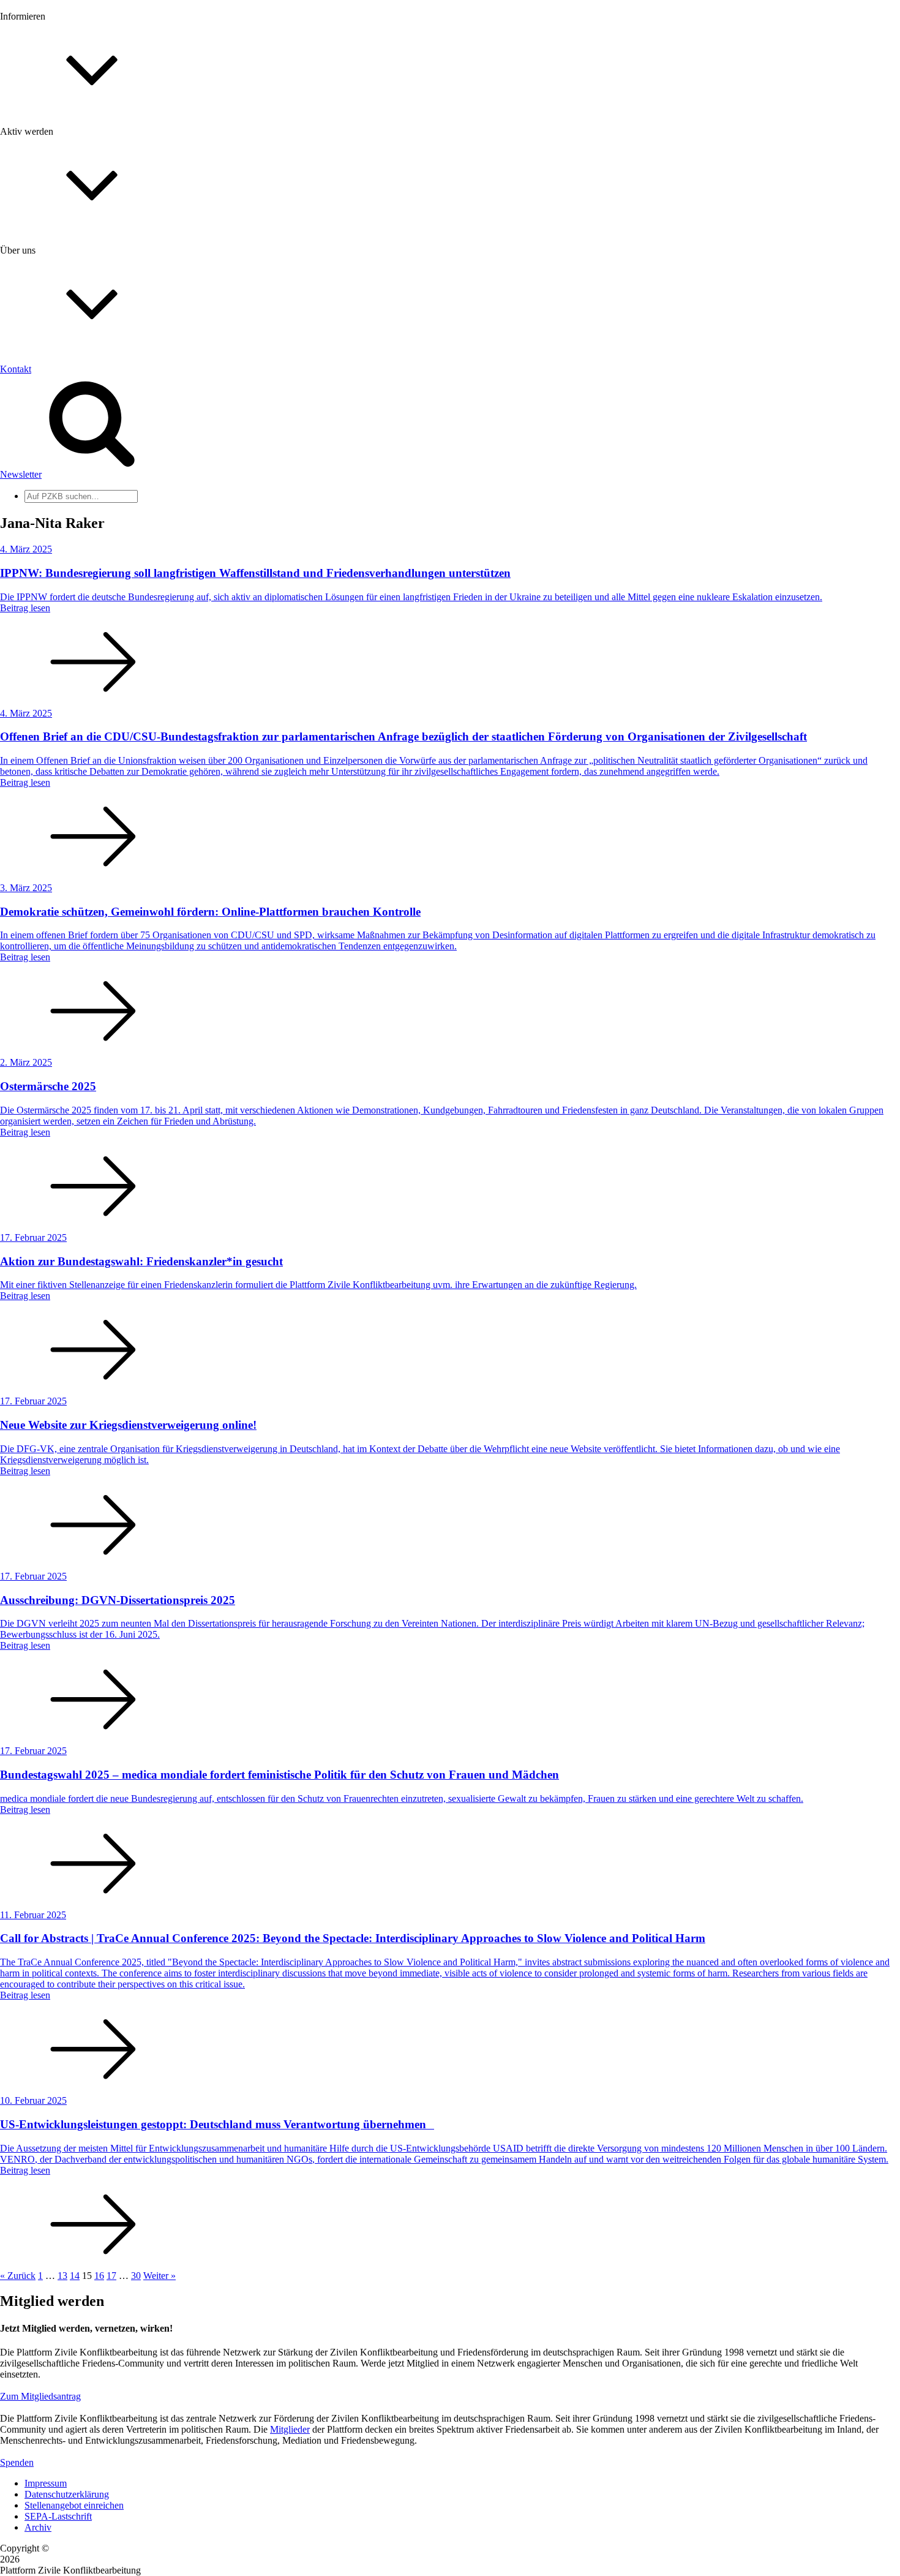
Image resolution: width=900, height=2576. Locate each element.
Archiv (38, 2527)
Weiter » (159, 2276)
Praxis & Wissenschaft (68, 355)
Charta (37, 404)
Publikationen (51, 198)
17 (111, 2276)
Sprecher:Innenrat (59, 485)
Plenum (39, 507)
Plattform (42, 142)
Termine (40, 164)
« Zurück (18, 2276)
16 (99, 2276)
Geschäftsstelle (53, 474)
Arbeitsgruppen (54, 518)
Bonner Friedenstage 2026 (76, 175)
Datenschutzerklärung (67, 2494)
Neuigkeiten (48, 131)
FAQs (36, 307)
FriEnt (37, 566)
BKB (35, 599)
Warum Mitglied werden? (74, 284)
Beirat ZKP (47, 577)
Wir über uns (49, 393)
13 (62, 2276)
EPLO (37, 588)
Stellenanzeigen (55, 186)
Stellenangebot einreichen (74, 2505)
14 (75, 2276)
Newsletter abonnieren (68, 153)
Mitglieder (44, 296)
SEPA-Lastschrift (58, 2516)
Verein (37, 496)
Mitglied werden (56, 273)
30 (136, 2276)
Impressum (46, 2483)
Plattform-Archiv (57, 218)
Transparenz (48, 415)
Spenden (17, 2462)
